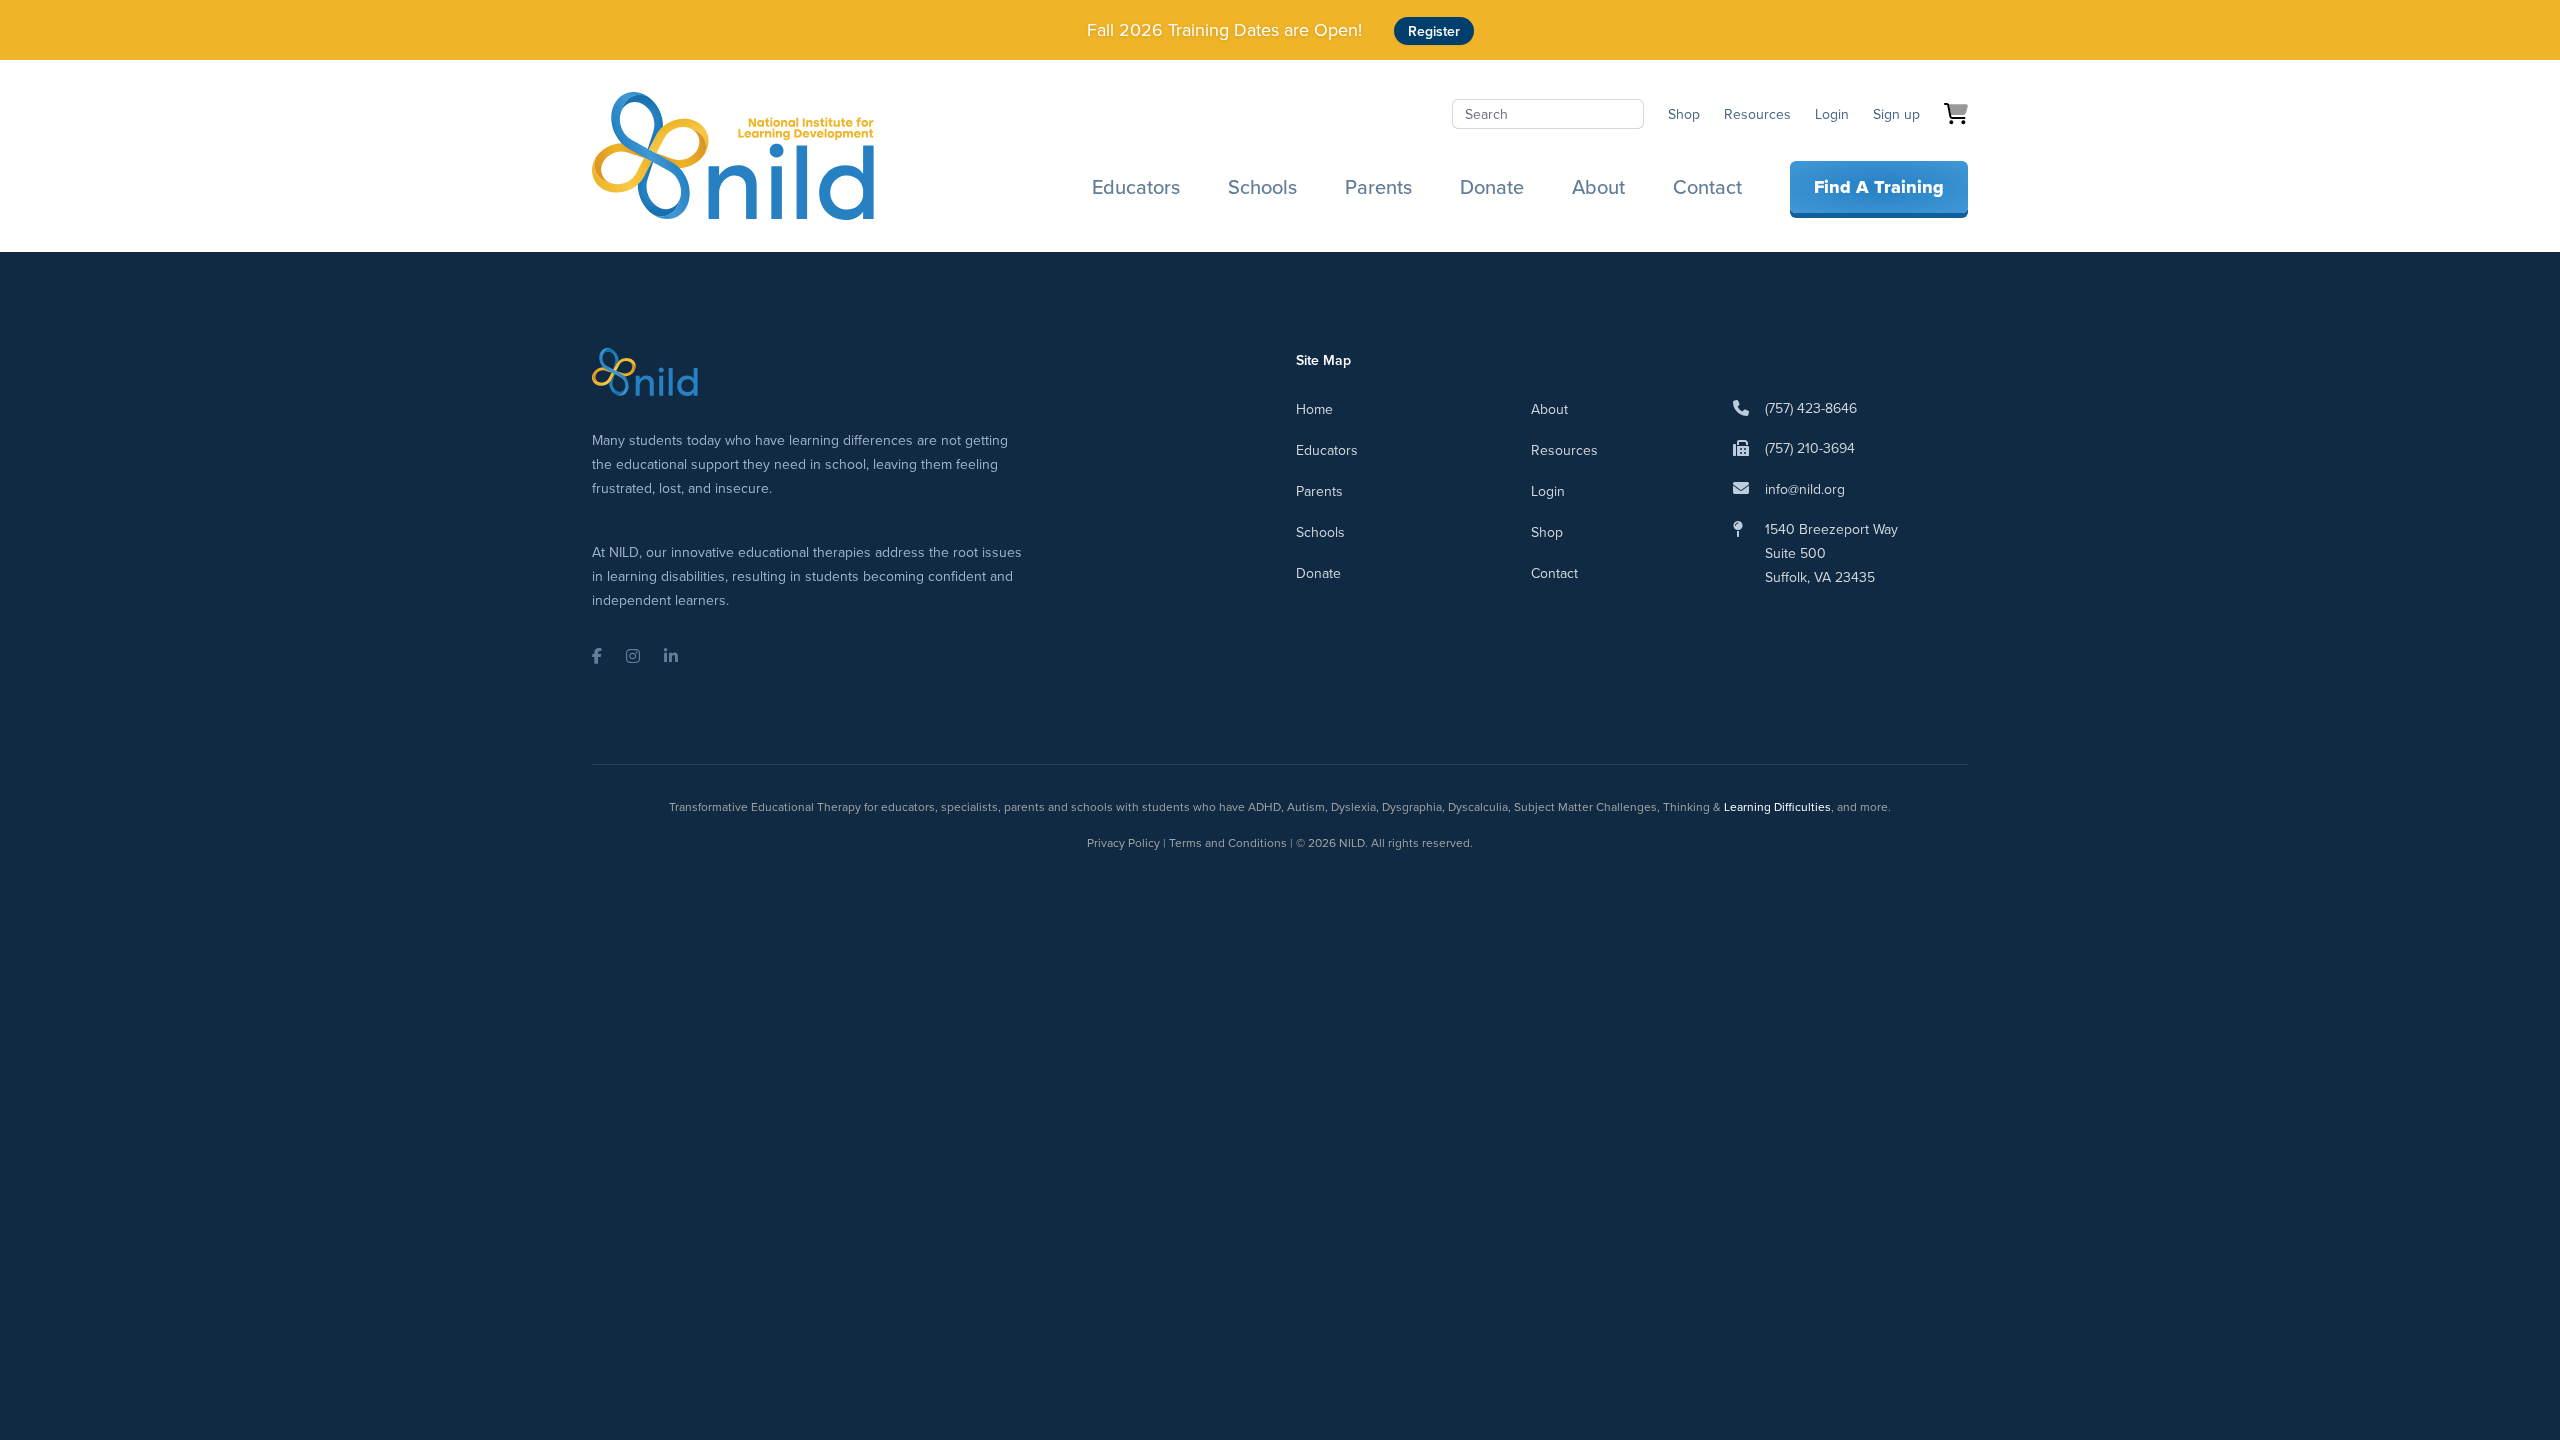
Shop (1684, 114)
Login (1832, 114)
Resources (1757, 114)
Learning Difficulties (1777, 806)
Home (1314, 409)
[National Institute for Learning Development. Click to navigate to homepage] (733, 156)
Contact (1707, 186)
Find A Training (1879, 187)
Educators (1136, 186)
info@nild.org (1805, 489)
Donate (1492, 186)
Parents (1378, 186)
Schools (1262, 186)
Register (1434, 31)
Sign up (1896, 114)
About (1598, 186)
